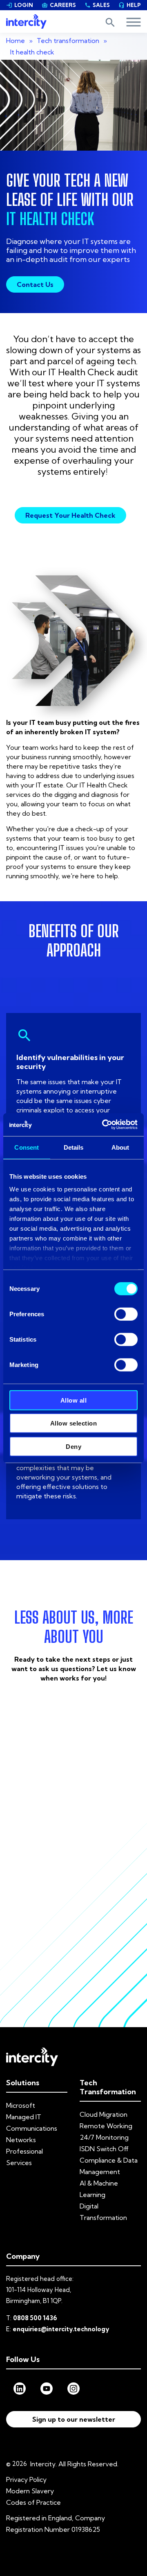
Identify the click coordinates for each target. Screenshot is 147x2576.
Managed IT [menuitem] (24, 2117)
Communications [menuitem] (32, 2128)
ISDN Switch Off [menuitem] (104, 2149)
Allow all (74, 1400)
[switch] (126, 1314)
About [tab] (120, 1147)
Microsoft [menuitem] (21, 2105)
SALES (97, 5)
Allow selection (74, 1423)
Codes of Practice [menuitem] (33, 2502)
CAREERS (59, 5)
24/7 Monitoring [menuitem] (104, 2137)
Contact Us (35, 284)
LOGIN (20, 5)
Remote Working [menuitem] (106, 2126)
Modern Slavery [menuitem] (30, 2491)
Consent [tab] (27, 1147)
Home (16, 41)
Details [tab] (74, 1147)
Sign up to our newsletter (74, 2419)
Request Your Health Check (70, 515)
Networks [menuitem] (21, 2140)
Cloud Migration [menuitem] (104, 2114)
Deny (73, 1446)
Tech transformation (68, 41)
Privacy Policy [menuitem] (26, 2479)
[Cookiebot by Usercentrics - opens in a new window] (104, 1125)
